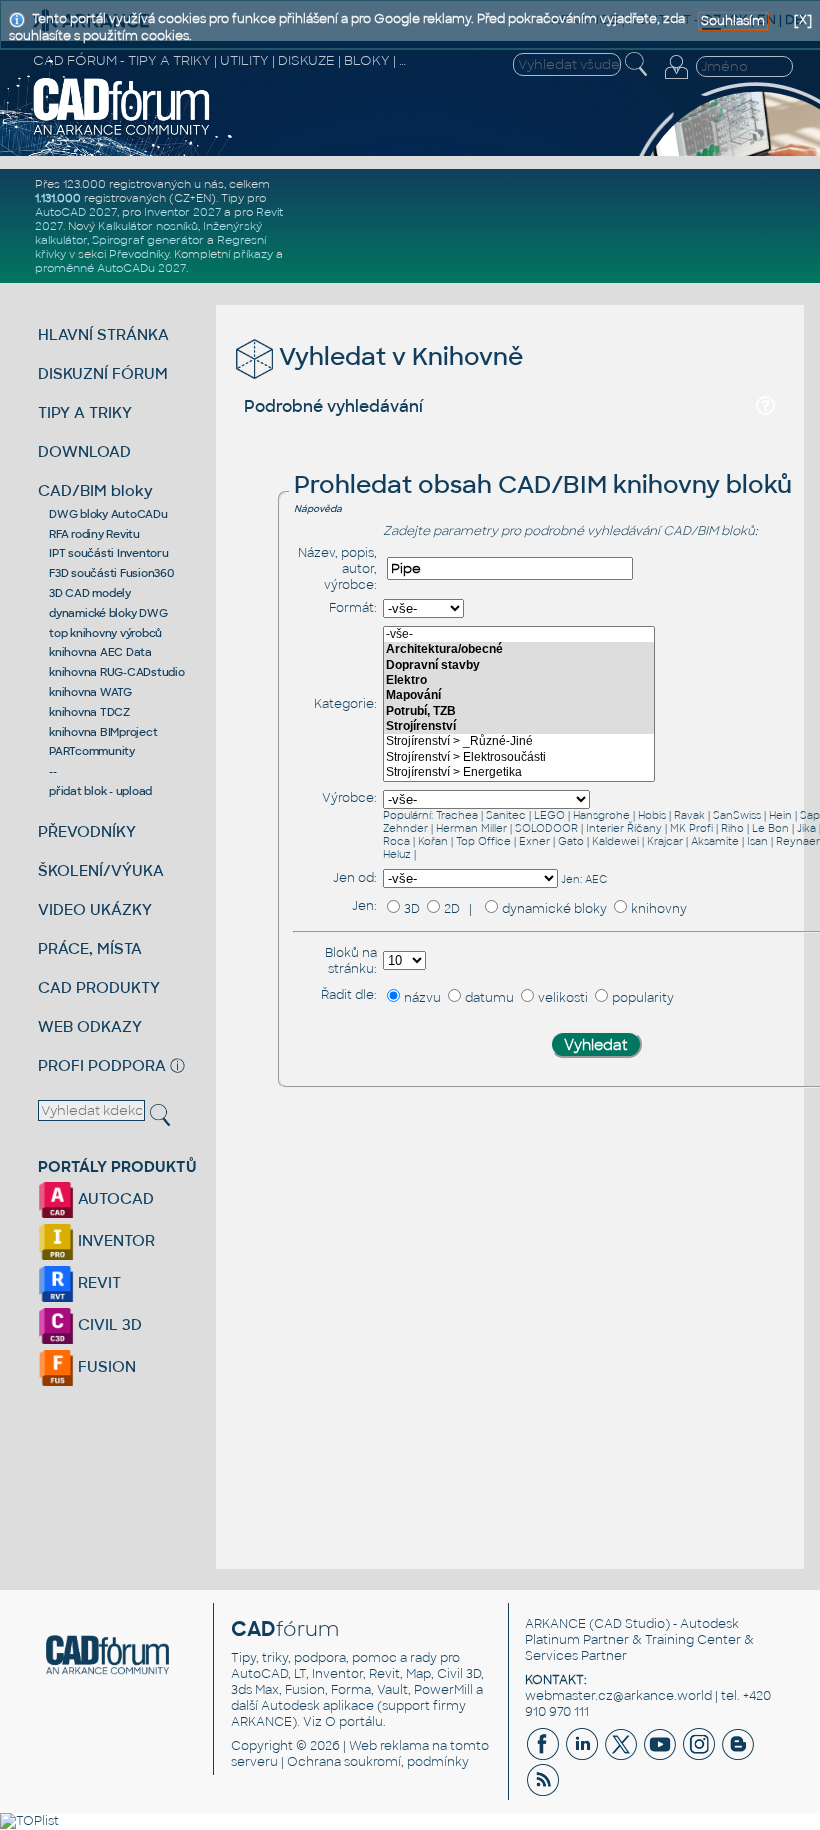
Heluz (397, 854)
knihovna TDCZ (89, 712)
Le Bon (770, 828)
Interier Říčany (624, 828)
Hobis (652, 815)
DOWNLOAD (84, 451)
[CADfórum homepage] (122, 133)
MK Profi (691, 828)
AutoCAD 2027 (76, 212)
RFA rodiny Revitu (94, 534)
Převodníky (139, 254)
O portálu (354, 1722)
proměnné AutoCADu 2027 (110, 268)
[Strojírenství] (519, 726)
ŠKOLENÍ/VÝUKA (101, 870)
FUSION (105, 1366)
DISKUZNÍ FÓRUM (103, 373)
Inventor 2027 (182, 212)
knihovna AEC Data (100, 652)
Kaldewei (615, 841)
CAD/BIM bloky (95, 490)
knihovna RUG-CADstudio (117, 672)
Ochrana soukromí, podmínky (378, 1762)
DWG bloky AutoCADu (108, 514)
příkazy (253, 254)
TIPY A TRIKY (85, 412)
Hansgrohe (601, 815)
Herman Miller (471, 828)
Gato (571, 841)
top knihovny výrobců (105, 633)
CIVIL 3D (108, 1324)
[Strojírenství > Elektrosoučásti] (519, 757)
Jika (806, 828)
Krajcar (665, 841)
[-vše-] (519, 634)
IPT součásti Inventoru (109, 553)
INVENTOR (114, 1240)
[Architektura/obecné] (519, 649)
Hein (780, 815)
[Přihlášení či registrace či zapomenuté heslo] (676, 79)
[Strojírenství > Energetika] (519, 772)
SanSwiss (737, 815)
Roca (396, 841)
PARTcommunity (92, 751)
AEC (596, 879)
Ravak (689, 815)
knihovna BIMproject (103, 732)
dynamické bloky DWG (108, 613)
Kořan (433, 841)
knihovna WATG (90, 692)
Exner (534, 841)
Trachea (457, 815)
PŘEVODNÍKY (87, 831)
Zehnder (405, 828)
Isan (757, 841)
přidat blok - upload (100, 791)
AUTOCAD (114, 1198)
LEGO (549, 815)
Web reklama (389, 1746)
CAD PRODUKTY (99, 987)
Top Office (483, 841)
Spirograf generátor (148, 240)
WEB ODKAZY (90, 1026)
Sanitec (506, 815)
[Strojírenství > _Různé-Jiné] (519, 741)
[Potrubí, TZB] (519, 711)
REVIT (97, 1282)
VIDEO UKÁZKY (95, 909)
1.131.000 (58, 198)
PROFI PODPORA (102, 1065)
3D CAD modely (90, 593)
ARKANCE (555, 1624)
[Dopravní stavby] (519, 665)
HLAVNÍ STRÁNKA (103, 334)
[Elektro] (519, 680)
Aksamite (715, 841)
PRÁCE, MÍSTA (90, 948)
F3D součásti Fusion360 (111, 573)
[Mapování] (519, 695)
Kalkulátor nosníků (148, 226)
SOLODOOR (546, 828)
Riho (732, 828)
